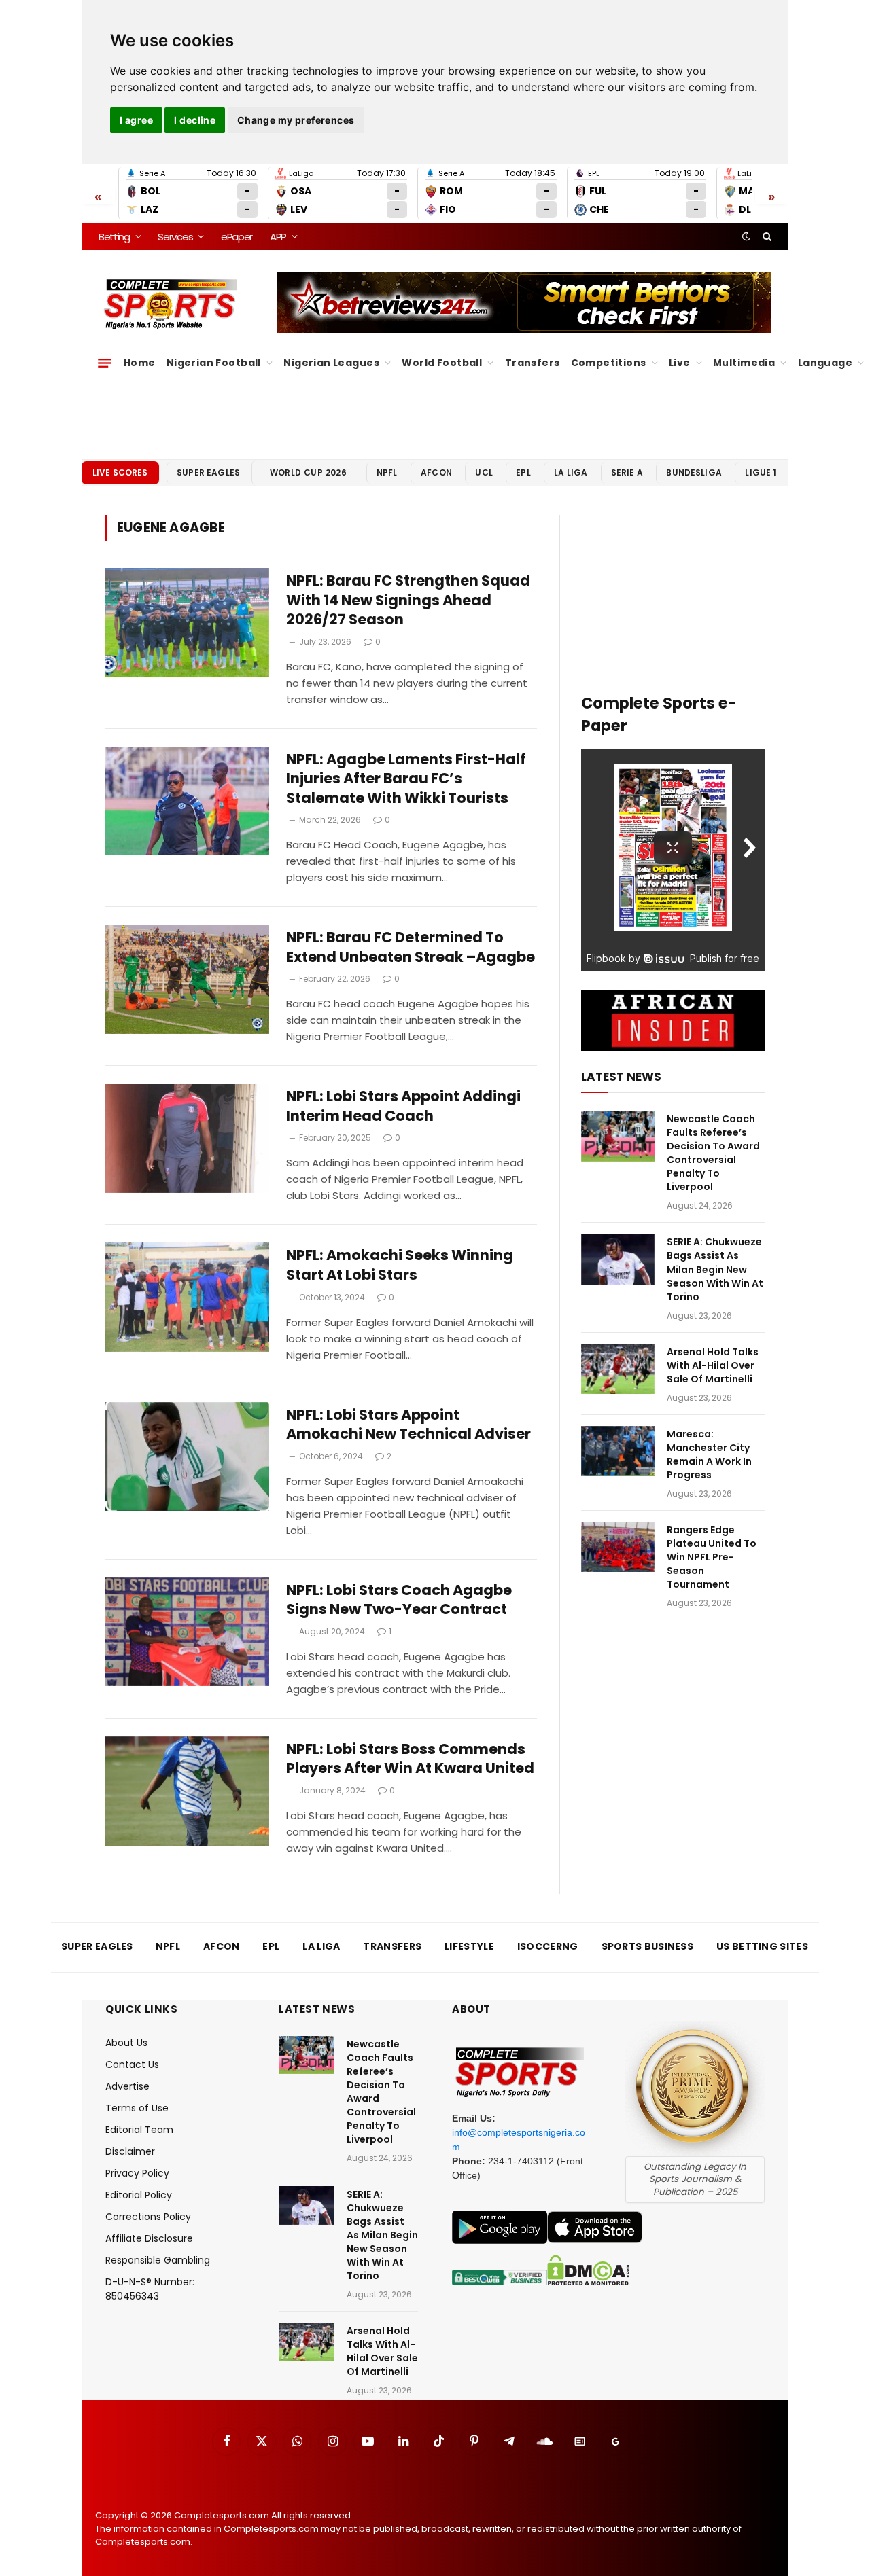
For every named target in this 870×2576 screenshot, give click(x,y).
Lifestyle (469, 1946)
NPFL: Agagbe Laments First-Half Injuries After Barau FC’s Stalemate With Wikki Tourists (406, 779)
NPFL (387, 472)
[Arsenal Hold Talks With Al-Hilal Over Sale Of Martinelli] (618, 1369)
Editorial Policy (139, 2195)
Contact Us (132, 2064)
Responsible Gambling (158, 2260)
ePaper (237, 237)
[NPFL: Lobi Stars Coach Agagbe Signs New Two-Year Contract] (187, 1632)
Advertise (127, 2086)
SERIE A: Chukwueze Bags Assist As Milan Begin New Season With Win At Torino (715, 1269)
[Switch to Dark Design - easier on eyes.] (746, 236)
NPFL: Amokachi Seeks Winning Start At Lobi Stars (400, 1265)
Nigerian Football (214, 363)
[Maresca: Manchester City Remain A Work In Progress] (618, 1451)
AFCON (436, 472)
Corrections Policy (148, 2217)
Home (140, 363)
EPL (523, 472)
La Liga (571, 472)
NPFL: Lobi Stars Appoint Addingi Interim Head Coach (403, 1106)
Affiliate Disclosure (149, 2238)
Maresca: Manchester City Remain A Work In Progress (709, 1454)
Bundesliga (694, 472)
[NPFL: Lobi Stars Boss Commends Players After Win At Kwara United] (187, 1791)
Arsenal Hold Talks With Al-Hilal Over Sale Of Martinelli (713, 1365)
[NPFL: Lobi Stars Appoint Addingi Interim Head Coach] (187, 1138)
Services (175, 237)
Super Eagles (208, 472)
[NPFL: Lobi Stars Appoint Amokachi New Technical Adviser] (187, 1457)
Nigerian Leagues (331, 363)
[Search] (766, 236)
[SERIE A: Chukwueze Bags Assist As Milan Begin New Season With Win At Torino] (618, 1259)
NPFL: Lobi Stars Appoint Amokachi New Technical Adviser (408, 1425)
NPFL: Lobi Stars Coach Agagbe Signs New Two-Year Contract (399, 1600)
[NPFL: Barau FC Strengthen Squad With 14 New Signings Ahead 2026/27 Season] (187, 623)
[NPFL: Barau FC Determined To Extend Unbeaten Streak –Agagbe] (187, 979)
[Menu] (105, 363)
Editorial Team (139, 2130)
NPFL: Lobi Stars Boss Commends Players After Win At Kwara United (410, 1759)
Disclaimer (130, 2151)
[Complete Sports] (171, 304)
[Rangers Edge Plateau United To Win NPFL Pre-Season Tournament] (618, 1547)
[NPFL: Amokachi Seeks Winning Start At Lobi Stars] (187, 1297)
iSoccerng (548, 1946)
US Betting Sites (762, 1946)
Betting (114, 237)
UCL (484, 472)
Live (680, 363)
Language (825, 363)
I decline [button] (195, 120)
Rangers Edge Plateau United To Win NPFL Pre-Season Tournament (712, 1557)
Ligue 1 (761, 472)
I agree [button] (136, 120)
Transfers (533, 363)
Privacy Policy (137, 2173)
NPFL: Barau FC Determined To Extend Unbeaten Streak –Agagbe (411, 947)
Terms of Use (137, 2108)
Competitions (609, 363)
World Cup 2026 (309, 472)
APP (278, 237)
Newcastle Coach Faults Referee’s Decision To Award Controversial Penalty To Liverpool (713, 1153)
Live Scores (120, 472)
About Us (126, 2043)
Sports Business (648, 1946)
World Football (442, 363)
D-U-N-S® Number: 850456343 (150, 2289)
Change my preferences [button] (296, 120)
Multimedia (744, 363)
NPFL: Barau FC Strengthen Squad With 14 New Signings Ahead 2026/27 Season (408, 600)
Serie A (627, 472)
